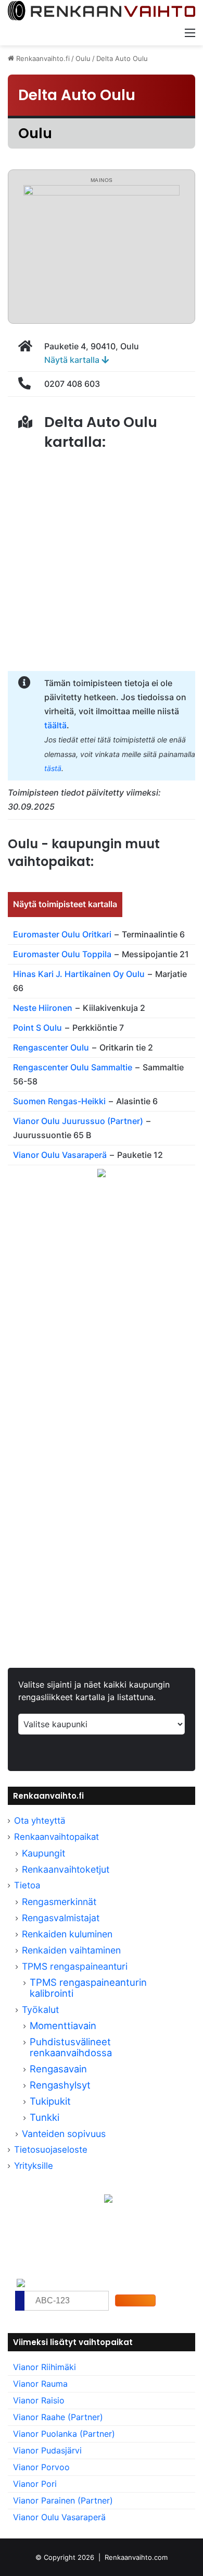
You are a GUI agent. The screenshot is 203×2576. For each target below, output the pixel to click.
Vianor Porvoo (41, 2467)
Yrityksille (34, 2166)
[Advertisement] (102, 1321)
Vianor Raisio (39, 2400)
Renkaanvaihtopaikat (56, 1837)
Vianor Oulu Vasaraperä (60, 1155)
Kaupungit (43, 1853)
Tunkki (45, 2117)
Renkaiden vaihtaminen (71, 1950)
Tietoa (27, 1885)
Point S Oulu (37, 1028)
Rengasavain (58, 2069)
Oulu (83, 58)
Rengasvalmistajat (61, 1918)
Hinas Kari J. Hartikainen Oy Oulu (79, 974)
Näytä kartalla (73, 360)
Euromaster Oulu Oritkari (62, 934)
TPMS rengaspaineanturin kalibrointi (88, 1988)
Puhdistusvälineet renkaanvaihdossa (71, 2047)
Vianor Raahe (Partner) (58, 2417)
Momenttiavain (63, 2025)
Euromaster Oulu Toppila (62, 954)
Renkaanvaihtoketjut (66, 1869)
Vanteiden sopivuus (64, 2134)
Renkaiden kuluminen (67, 1934)
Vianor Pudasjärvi (47, 2450)
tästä (53, 768)
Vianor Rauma (40, 2384)
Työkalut (40, 2010)
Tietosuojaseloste (51, 2150)
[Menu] (190, 32)
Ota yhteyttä (40, 1821)
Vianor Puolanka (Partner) (64, 2434)
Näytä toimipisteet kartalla (65, 904)
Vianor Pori (35, 2484)
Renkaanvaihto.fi (42, 58)
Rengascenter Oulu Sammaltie (73, 1067)
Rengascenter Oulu (51, 1047)
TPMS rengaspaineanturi (75, 1966)
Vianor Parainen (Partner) (63, 2500)
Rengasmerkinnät (59, 1902)
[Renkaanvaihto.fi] (102, 11)
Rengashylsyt (60, 2085)
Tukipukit (50, 2101)
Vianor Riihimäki (45, 2367)
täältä (55, 725)
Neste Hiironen (43, 1008)
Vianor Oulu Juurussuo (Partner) (78, 1121)
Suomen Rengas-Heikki (59, 1101)
